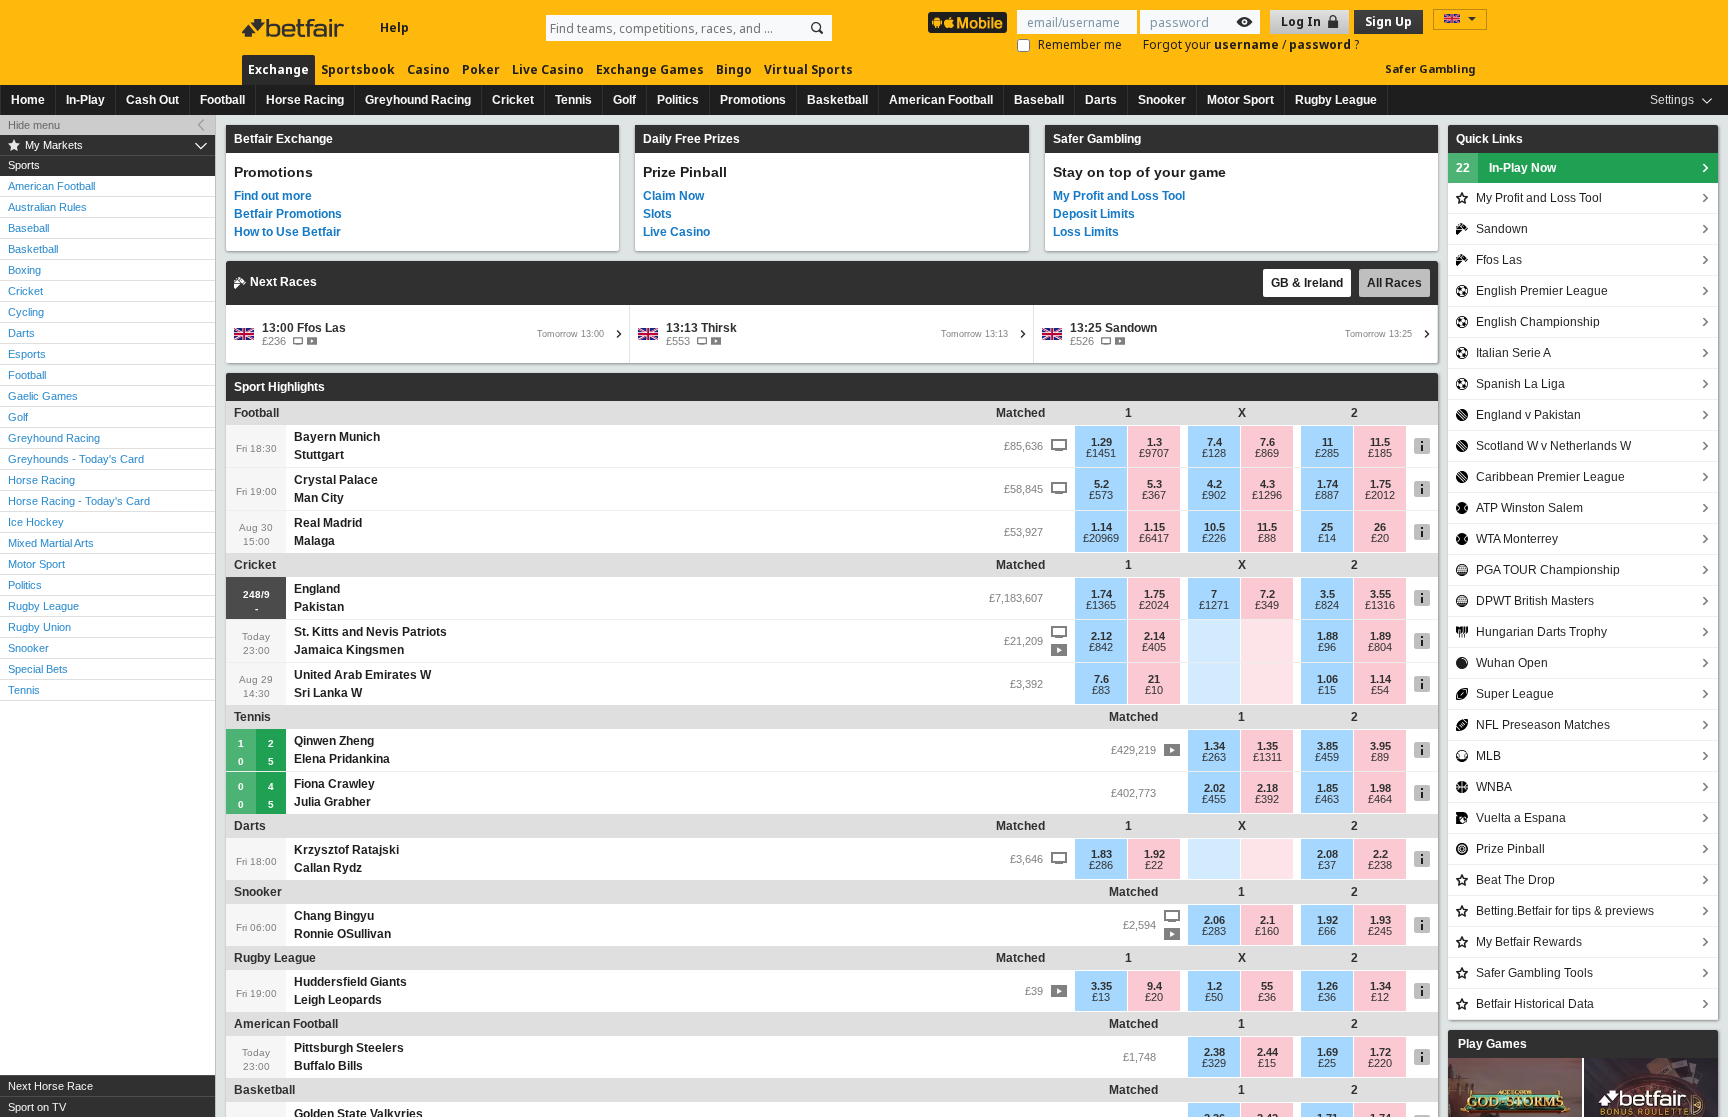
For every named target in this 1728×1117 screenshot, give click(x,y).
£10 (1154, 690)
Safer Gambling (1430, 68)
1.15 (1154, 527)
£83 (1101, 690)
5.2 (1101, 484)
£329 (1214, 1063)
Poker (481, 69)
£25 (1327, 1063)
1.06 (1327, 679)
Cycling (26, 312)
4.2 (1214, 484)
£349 (1267, 605)
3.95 (1380, 746)
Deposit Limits (1094, 214)
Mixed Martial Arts (51, 543)
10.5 (1214, 527)
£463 (1327, 799)
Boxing (24, 270)
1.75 (1380, 484)
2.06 (1214, 920)
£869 (1267, 453)
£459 (1327, 757)
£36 (1267, 997)
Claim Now (673, 196)
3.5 (1327, 594)
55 (1267, 986)
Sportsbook (358, 69)
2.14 (1154, 636)
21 (1154, 679)
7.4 (1214, 442)
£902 (1214, 495)
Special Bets (38, 669)
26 (1380, 527)
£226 (1214, 538)
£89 (1380, 757)
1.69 (1327, 1052)
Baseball (1039, 100)
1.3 (1154, 442)
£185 (1380, 453)
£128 (1214, 453)
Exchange (278, 69)
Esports (27, 354)
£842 (1101, 647)
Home (28, 100)
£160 (1267, 931)
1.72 (1380, 1052)
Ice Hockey (36, 522)
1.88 (1327, 636)
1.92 (1154, 854)
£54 (1380, 690)
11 (1327, 442)
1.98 (1380, 788)
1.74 (1327, 484)
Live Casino (548, 69)
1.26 (1327, 986)
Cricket (513, 100)
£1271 (1214, 605)
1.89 (1380, 636)
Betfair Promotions (288, 214)
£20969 (1101, 538)
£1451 (1101, 453)
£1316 (1380, 605)
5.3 (1154, 484)
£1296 (1267, 495)
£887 (1327, 495)
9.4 (1154, 986)
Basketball (837, 100)
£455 (1214, 799)
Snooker (1162, 100)
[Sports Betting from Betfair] (967, 22)
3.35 (1101, 986)
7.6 (1267, 442)
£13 (1101, 997)
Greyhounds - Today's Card (76, 459)
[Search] (817, 28)
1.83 (1101, 854)
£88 (1267, 538)
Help (394, 27)
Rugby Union (39, 627)
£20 (1380, 538)
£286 (1101, 865)
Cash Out (152, 100)
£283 (1214, 931)
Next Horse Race (50, 1086)
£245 (1380, 931)
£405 (1154, 647)
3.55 (1380, 594)
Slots (657, 214)
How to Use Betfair (287, 232)
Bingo (734, 69)
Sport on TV (37, 1107)
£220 (1380, 1063)
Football (222, 100)
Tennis (573, 100)
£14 (1327, 538)
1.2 (1214, 986)
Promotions (753, 100)
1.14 (1101, 527)
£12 (1380, 997)
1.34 (1214, 746)
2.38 (1214, 1052)
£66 (1327, 931)
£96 (1327, 647)
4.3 (1267, 484)
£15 (1327, 690)
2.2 (1380, 854)
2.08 (1327, 854)
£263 (1214, 757)
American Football (941, 100)
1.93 (1380, 920)
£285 (1327, 453)
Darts (1101, 100)
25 (1327, 527)
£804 (1380, 647)
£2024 (1154, 605)
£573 (1101, 495)
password (1321, 44)
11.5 (1380, 442)
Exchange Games (650, 69)
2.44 (1267, 1052)
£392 (1267, 799)
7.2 (1267, 594)
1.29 (1101, 442)
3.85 (1327, 746)
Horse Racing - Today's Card (79, 501)
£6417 (1154, 538)
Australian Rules (47, 207)
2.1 (1267, 920)
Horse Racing (305, 100)
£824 (1327, 605)
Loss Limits (1086, 232)
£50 (1214, 997)
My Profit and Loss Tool (1119, 196)
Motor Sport (1240, 100)
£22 (1154, 865)
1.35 (1267, 746)
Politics (678, 100)
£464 (1380, 799)
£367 (1154, 495)
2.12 (1101, 636)
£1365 (1101, 605)
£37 (1327, 865)
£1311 (1267, 757)
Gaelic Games (43, 396)
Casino (428, 69)
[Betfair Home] (295, 28)
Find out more (273, 196)
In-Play (85, 100)
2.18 (1267, 788)
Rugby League (1336, 100)
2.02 (1214, 788)
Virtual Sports (808, 69)
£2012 (1380, 495)
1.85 (1327, 788)
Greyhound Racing (418, 100)
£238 (1380, 865)
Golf (624, 100)
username (1248, 44)
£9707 (1154, 453)
